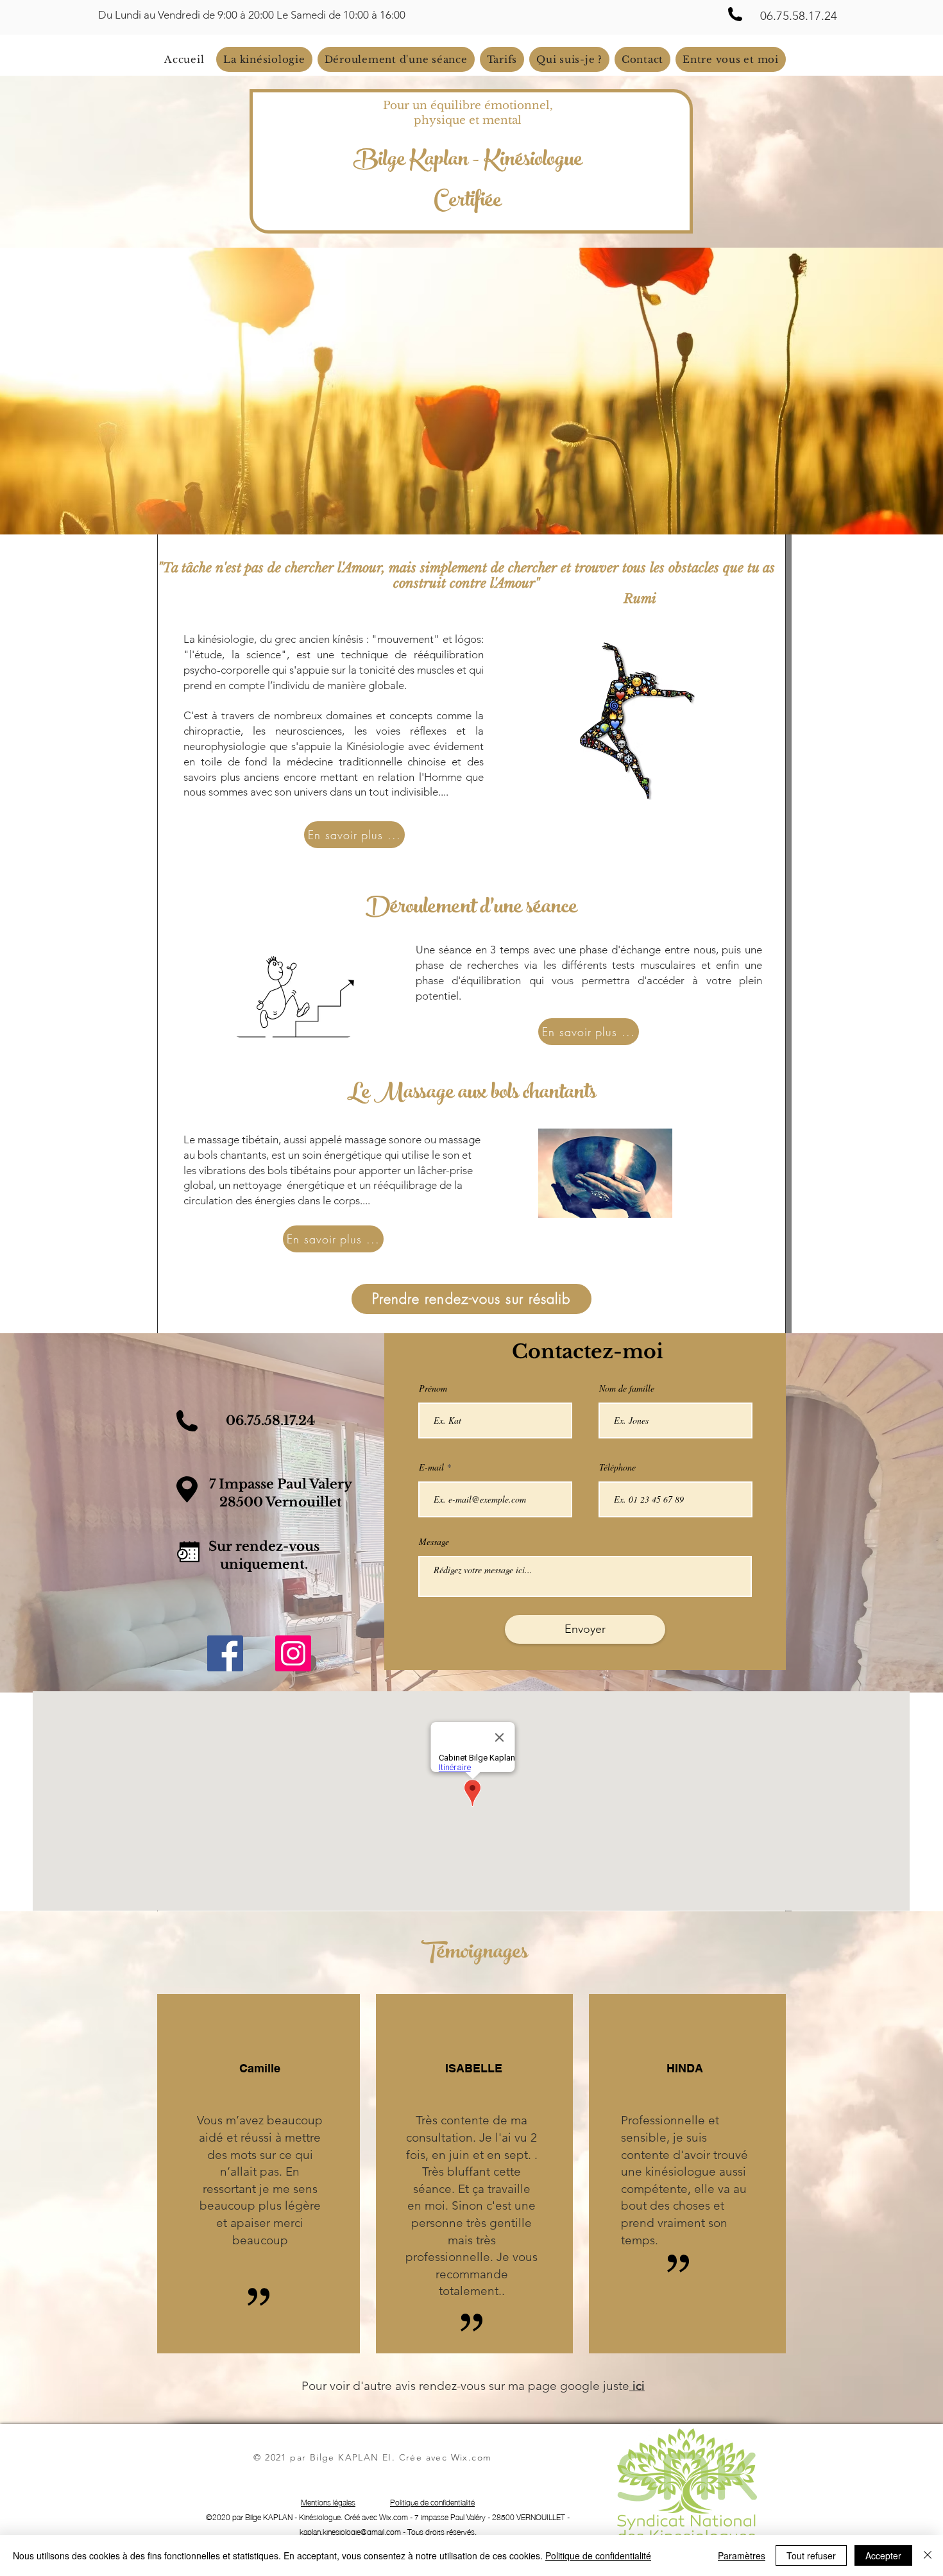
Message (434, 1542)
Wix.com (471, 2457)
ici (637, 2386)
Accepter (883, 2555)
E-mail (431, 1467)
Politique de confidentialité (598, 2555)
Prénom (433, 1388)
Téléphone (617, 1467)
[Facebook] (225, 1653)
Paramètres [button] (742, 2555)
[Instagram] (293, 1653)
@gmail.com (381, 2531)
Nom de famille (627, 1388)
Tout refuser (811, 2555)
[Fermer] (928, 2555)
